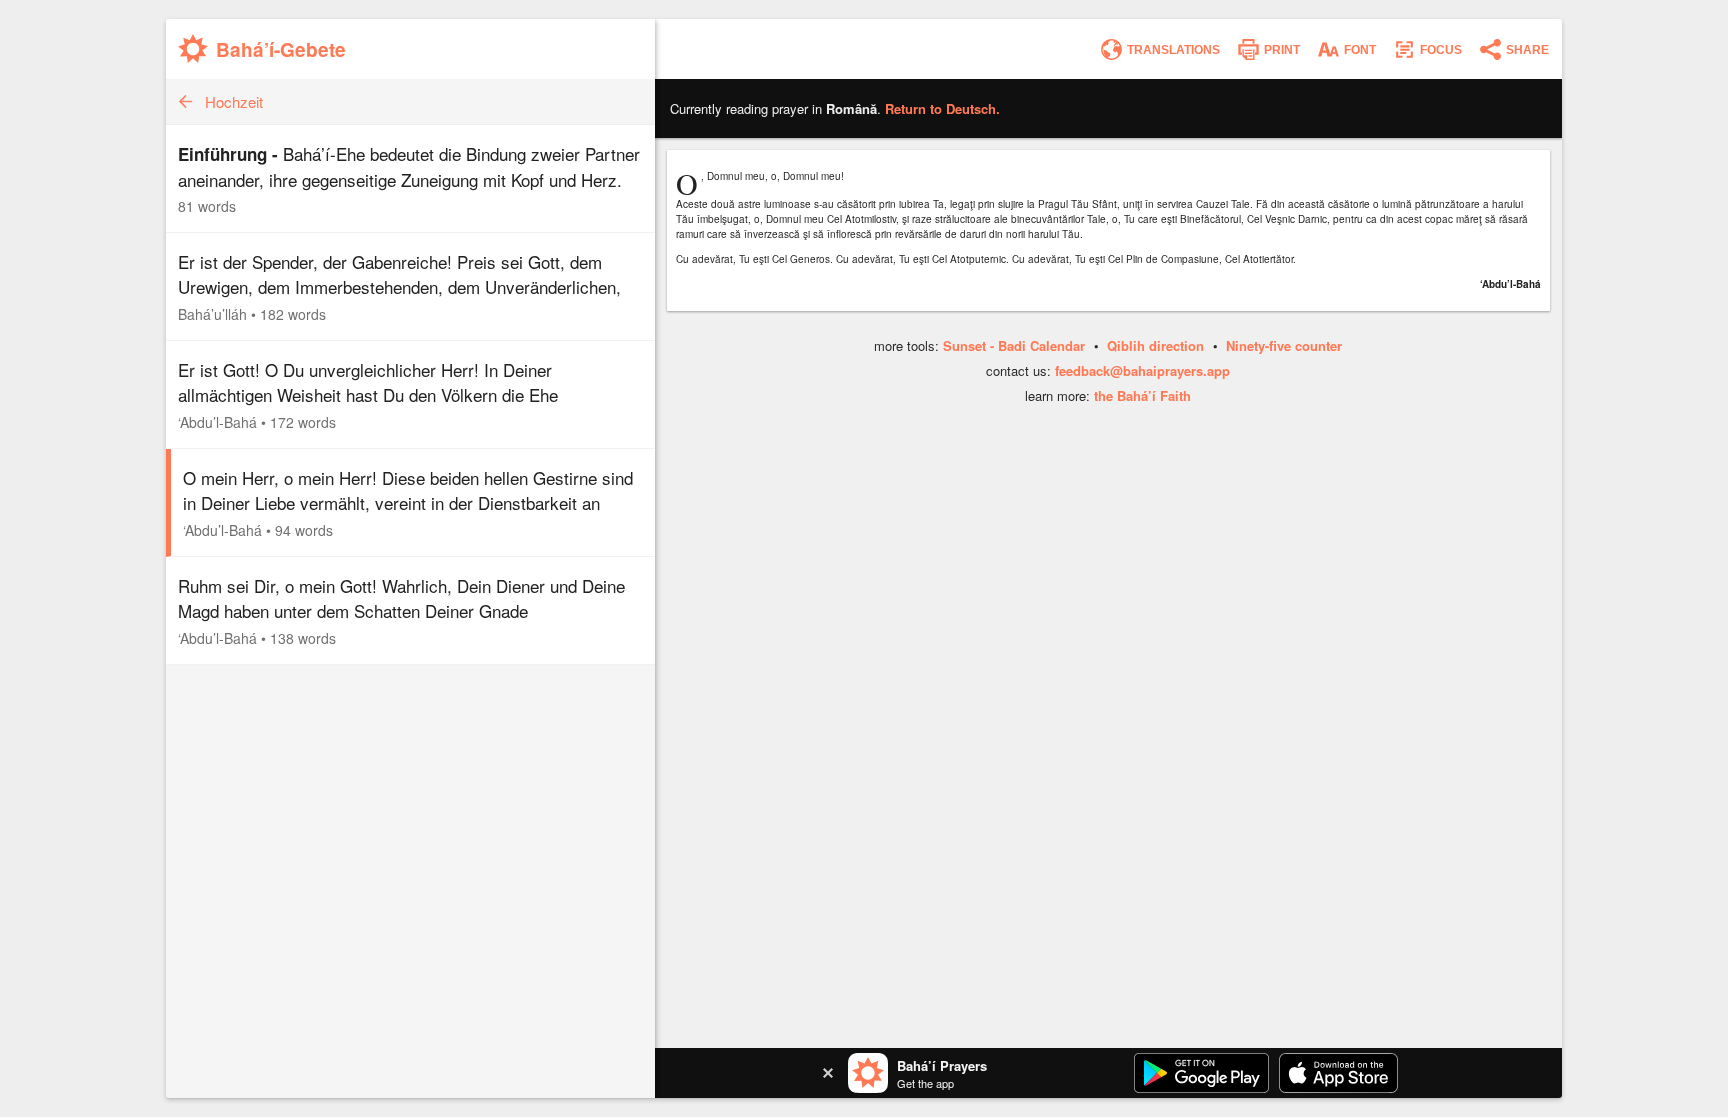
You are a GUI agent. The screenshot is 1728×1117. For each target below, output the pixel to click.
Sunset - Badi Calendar (1014, 345)
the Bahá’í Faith (1142, 395)
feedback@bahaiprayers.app (1142, 370)
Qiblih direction (1155, 345)
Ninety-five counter (1284, 345)
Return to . (942, 108)
